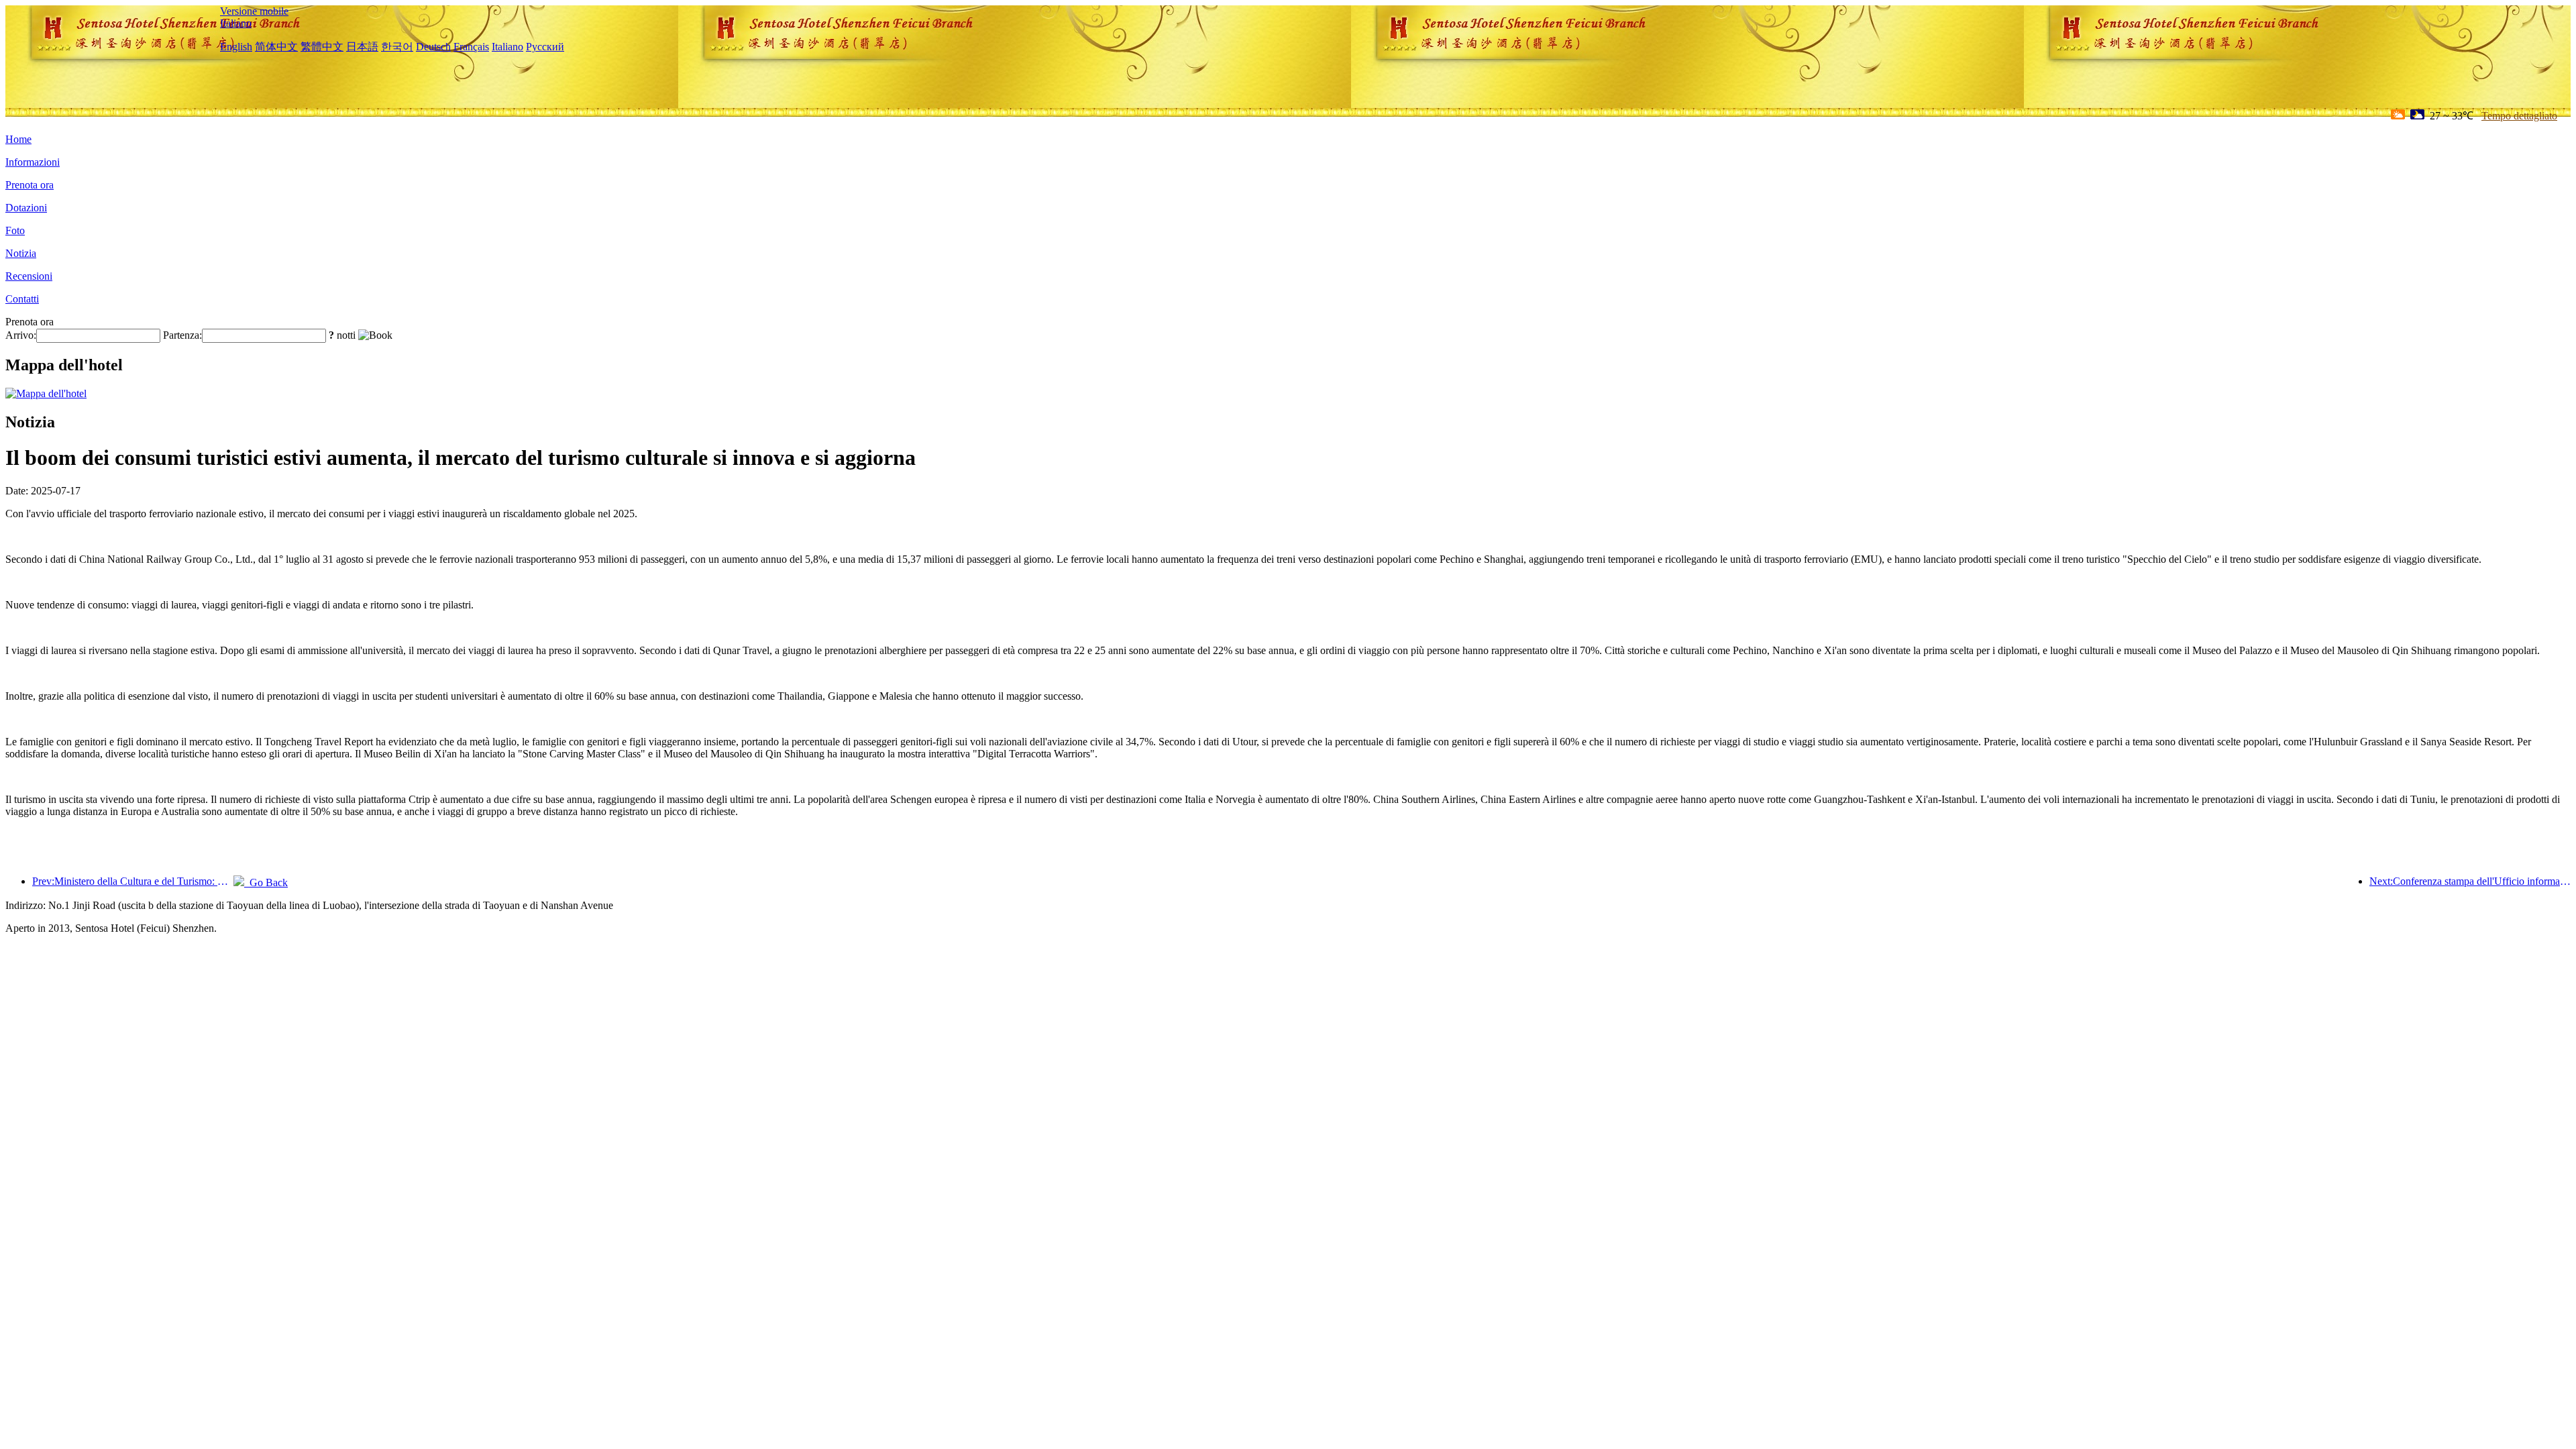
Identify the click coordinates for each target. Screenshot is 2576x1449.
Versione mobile (254, 11)
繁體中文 (322, 47)
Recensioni (29, 276)
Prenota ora (30, 185)
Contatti (22, 299)
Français (471, 47)
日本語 (362, 47)
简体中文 (276, 47)
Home (18, 139)
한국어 (397, 47)
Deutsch (433, 47)
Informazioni (33, 162)
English (236, 47)
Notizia (21, 253)
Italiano (236, 23)
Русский (545, 47)
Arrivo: (21, 335)
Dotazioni (26, 208)
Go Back (266, 882)
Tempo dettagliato (2519, 116)
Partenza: (182, 335)
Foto (15, 230)
